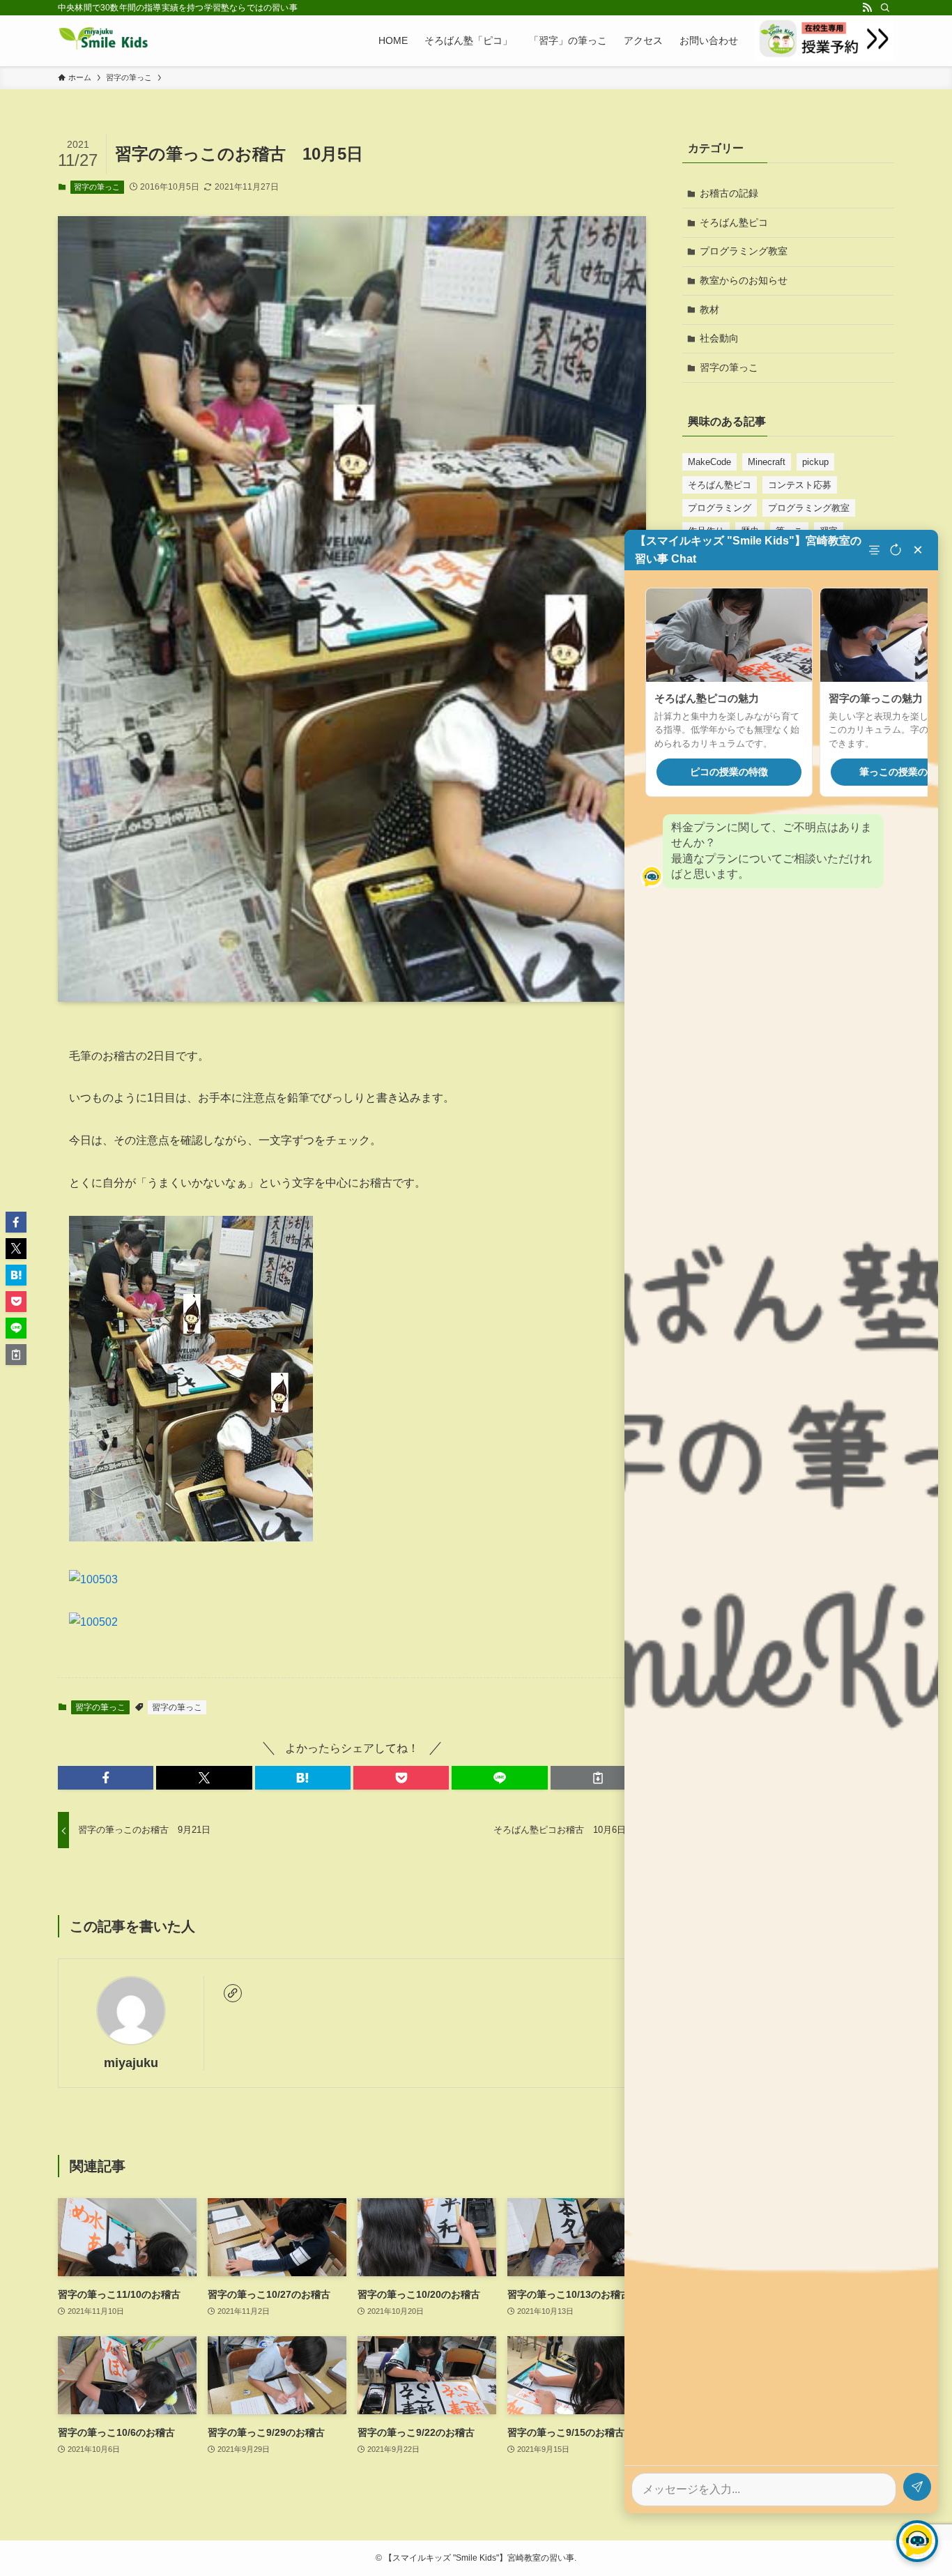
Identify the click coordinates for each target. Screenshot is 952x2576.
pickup (815, 462)
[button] (106, 1778)
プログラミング (720, 508)
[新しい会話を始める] (896, 550)
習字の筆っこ (97, 187)
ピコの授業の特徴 (729, 772)
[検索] (885, 8)
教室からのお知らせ (744, 280)
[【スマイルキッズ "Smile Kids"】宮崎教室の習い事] (103, 40)
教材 (709, 310)
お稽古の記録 (729, 193)
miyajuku (131, 2063)
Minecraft (767, 462)
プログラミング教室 (744, 251)
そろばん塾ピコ (734, 222)
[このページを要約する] (876, 550)
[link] (233, 1993)
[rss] (867, 8)
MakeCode (709, 462)
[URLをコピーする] (598, 1778)
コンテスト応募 (800, 485)
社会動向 (719, 338)
